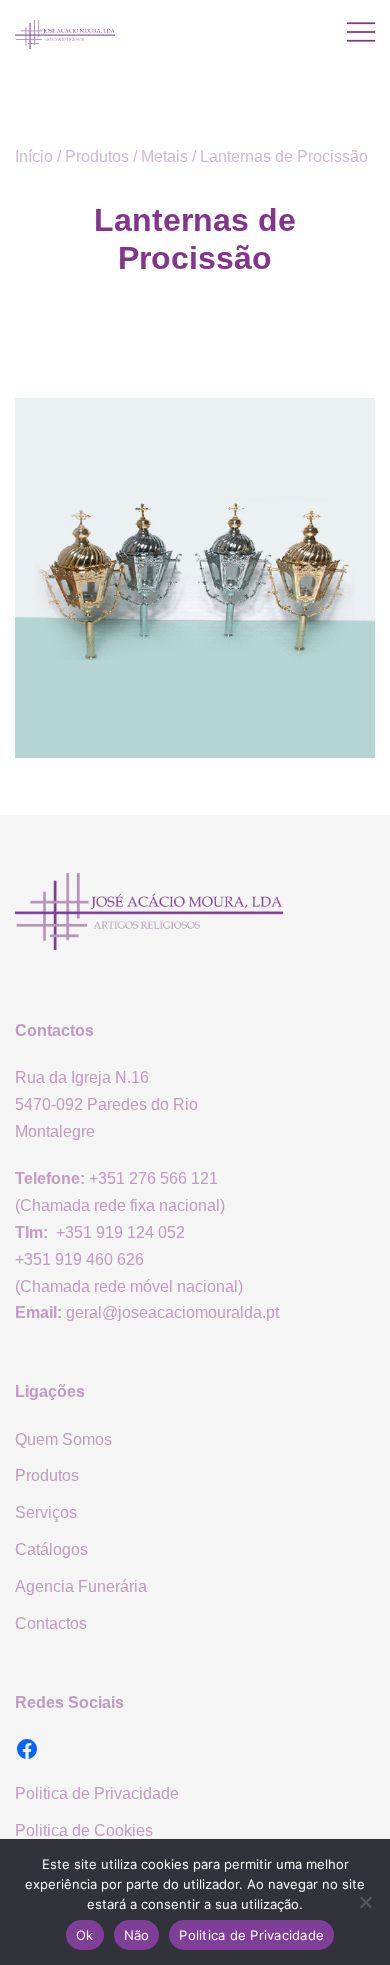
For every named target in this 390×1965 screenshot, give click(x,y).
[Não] (365, 1902)
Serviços (46, 1512)
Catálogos (51, 1549)
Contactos (51, 1623)
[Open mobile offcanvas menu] (361, 32)
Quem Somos (63, 1439)
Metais (164, 156)
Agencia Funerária (81, 1586)
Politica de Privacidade (97, 1793)
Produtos (97, 156)
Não (137, 1935)
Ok (85, 1935)
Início (34, 156)
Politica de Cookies (84, 1830)
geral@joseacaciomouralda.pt (172, 1312)
